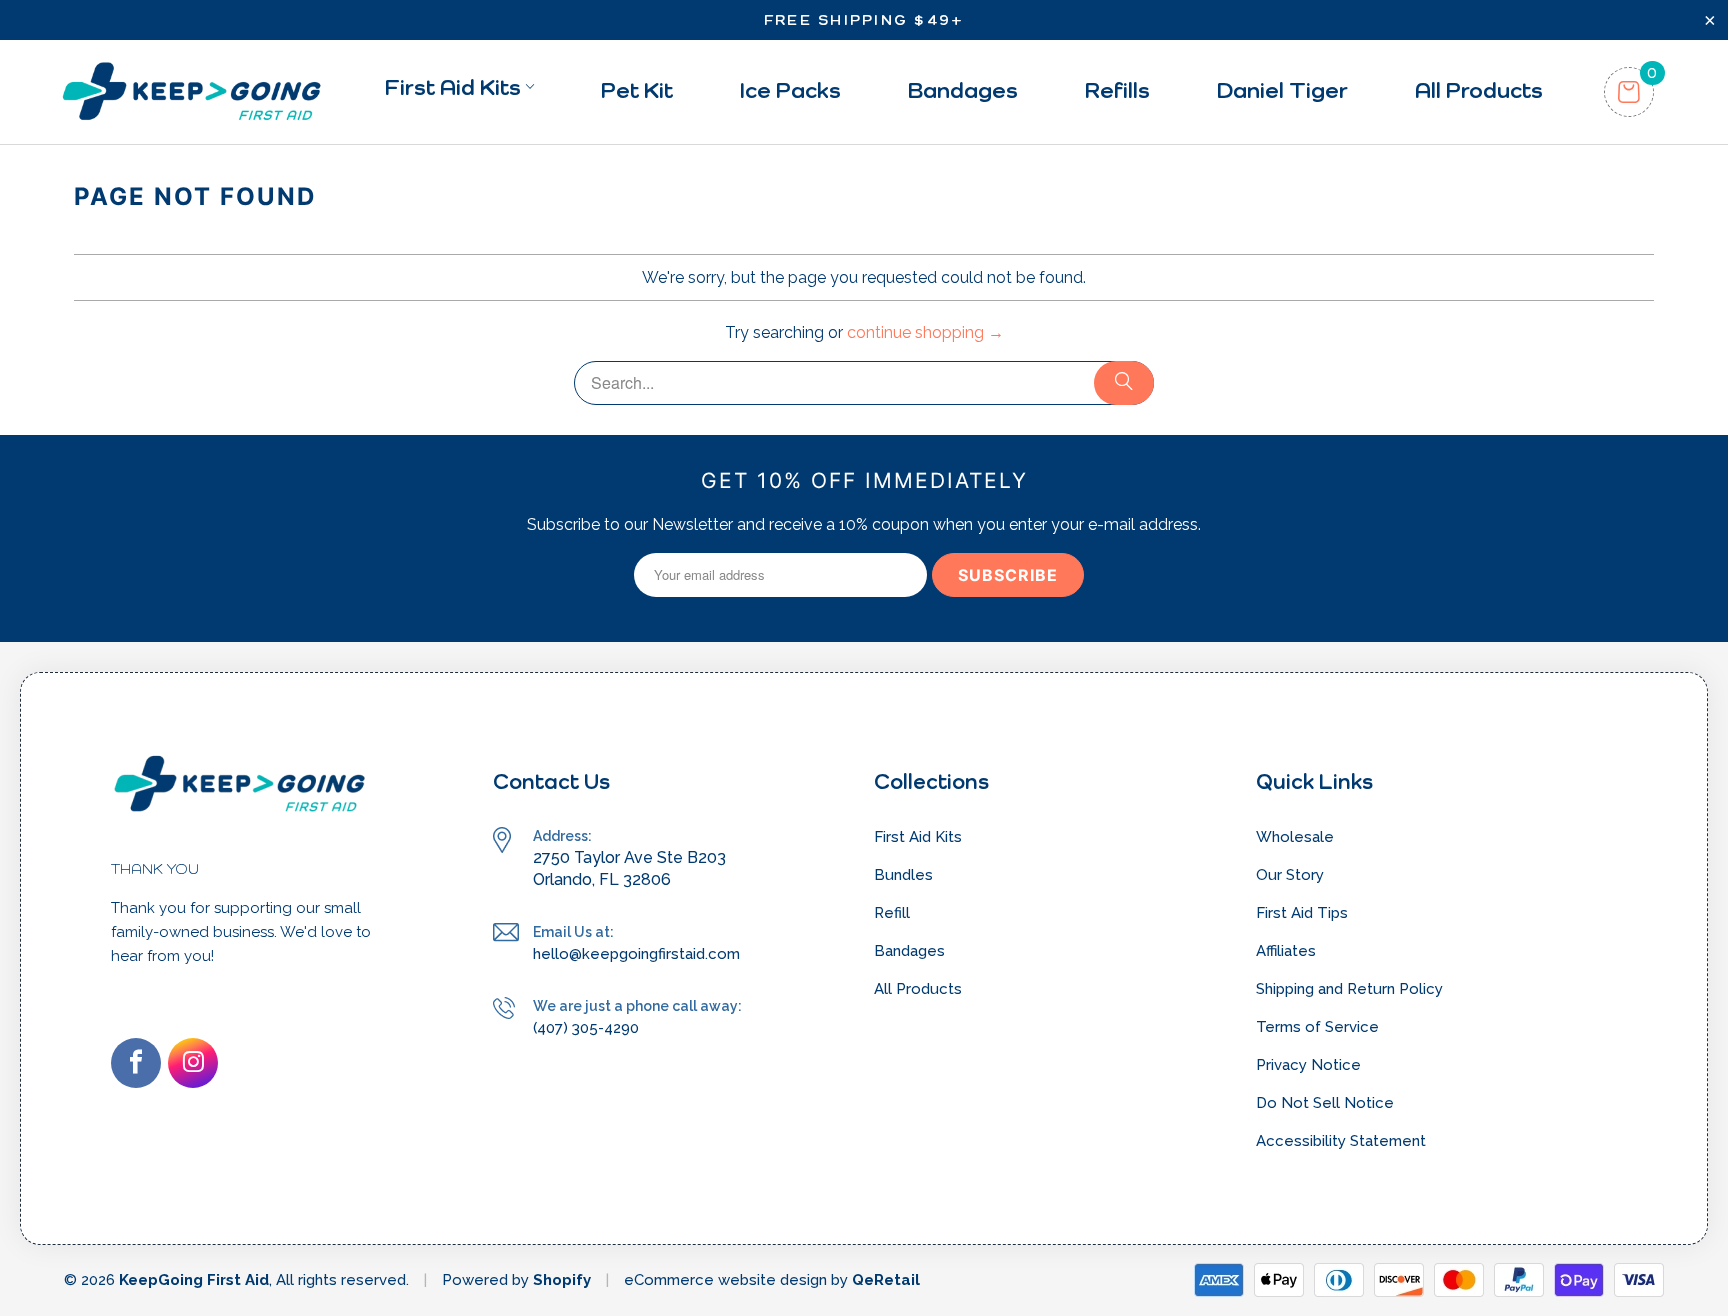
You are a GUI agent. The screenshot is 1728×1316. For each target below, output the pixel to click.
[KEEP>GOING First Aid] (191, 92)
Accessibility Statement (1341, 1141)
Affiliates (1286, 951)
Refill (892, 913)
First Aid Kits (918, 837)
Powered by (487, 1280)
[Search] (1124, 383)
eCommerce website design (725, 1280)
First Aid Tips (1302, 913)
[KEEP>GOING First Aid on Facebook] (136, 1063)
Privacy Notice (1308, 1065)
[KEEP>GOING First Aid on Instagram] (193, 1063)
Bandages (909, 951)
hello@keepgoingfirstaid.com (636, 954)
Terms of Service (1317, 1027)
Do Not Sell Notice (1325, 1103)
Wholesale (1295, 837)
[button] (459, 92)
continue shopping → (925, 332)
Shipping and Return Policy (1349, 989)
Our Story (1290, 875)
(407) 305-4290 (586, 1028)
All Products (918, 989)
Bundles (903, 875)
